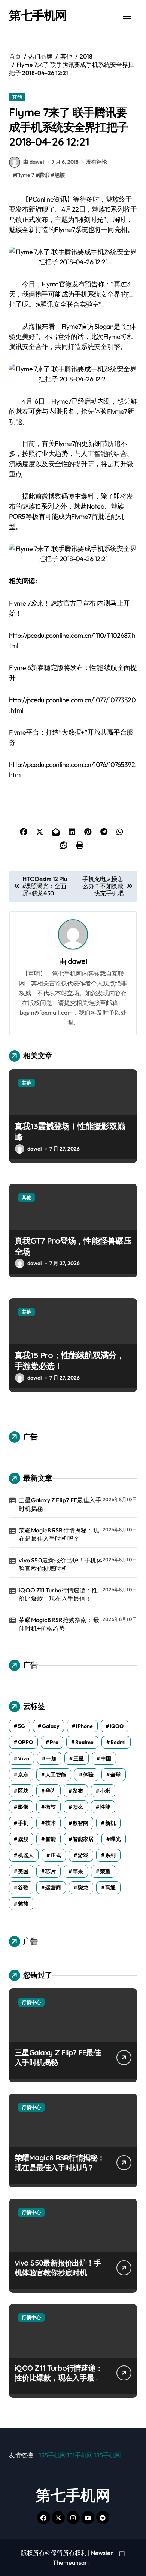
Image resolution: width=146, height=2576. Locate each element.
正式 (56, 1855)
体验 (88, 1775)
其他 (17, 97)
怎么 (78, 1807)
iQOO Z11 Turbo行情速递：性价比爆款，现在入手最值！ (58, 1594)
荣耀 (105, 1871)
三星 (79, 1758)
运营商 (53, 1888)
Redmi (118, 1742)
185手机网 (107, 2455)
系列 (110, 1855)
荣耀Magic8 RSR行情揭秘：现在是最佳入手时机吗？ (59, 1534)
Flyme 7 (25, 175)
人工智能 (56, 1775)
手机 (23, 1823)
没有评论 (97, 162)
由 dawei (34, 162)
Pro (54, 1742)
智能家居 (83, 1839)
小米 (105, 1791)
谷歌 (23, 1888)
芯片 (51, 1871)
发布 (78, 1791)
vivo (24, 1758)
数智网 (80, 1823)
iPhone (84, 1726)
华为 (51, 1791)
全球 (116, 1775)
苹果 (78, 1871)
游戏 (83, 1855)
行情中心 (31, 2002)
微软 (51, 1807)
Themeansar (70, 2562)
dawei (77, 961)
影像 (23, 1807)
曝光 (116, 1839)
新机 (110, 1823)
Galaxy (51, 1726)
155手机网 (52, 2455)
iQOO (117, 1726)
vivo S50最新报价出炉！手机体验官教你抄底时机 (61, 1564)
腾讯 (44, 175)
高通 (110, 1888)
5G (22, 1726)
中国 (106, 1758)
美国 (23, 1871)
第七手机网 (38, 15)
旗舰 (23, 1839)
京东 (23, 1775)
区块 (23, 1791)
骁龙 (83, 1888)
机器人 (26, 1855)
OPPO (25, 1742)
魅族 (60, 175)
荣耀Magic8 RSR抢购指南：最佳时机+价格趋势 (59, 1624)
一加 (51, 1758)
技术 (51, 1823)
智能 (51, 1839)
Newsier (102, 2553)
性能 (105, 1807)
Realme (84, 1742)
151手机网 (80, 2455)
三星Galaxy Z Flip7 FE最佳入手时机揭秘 (60, 1504)
